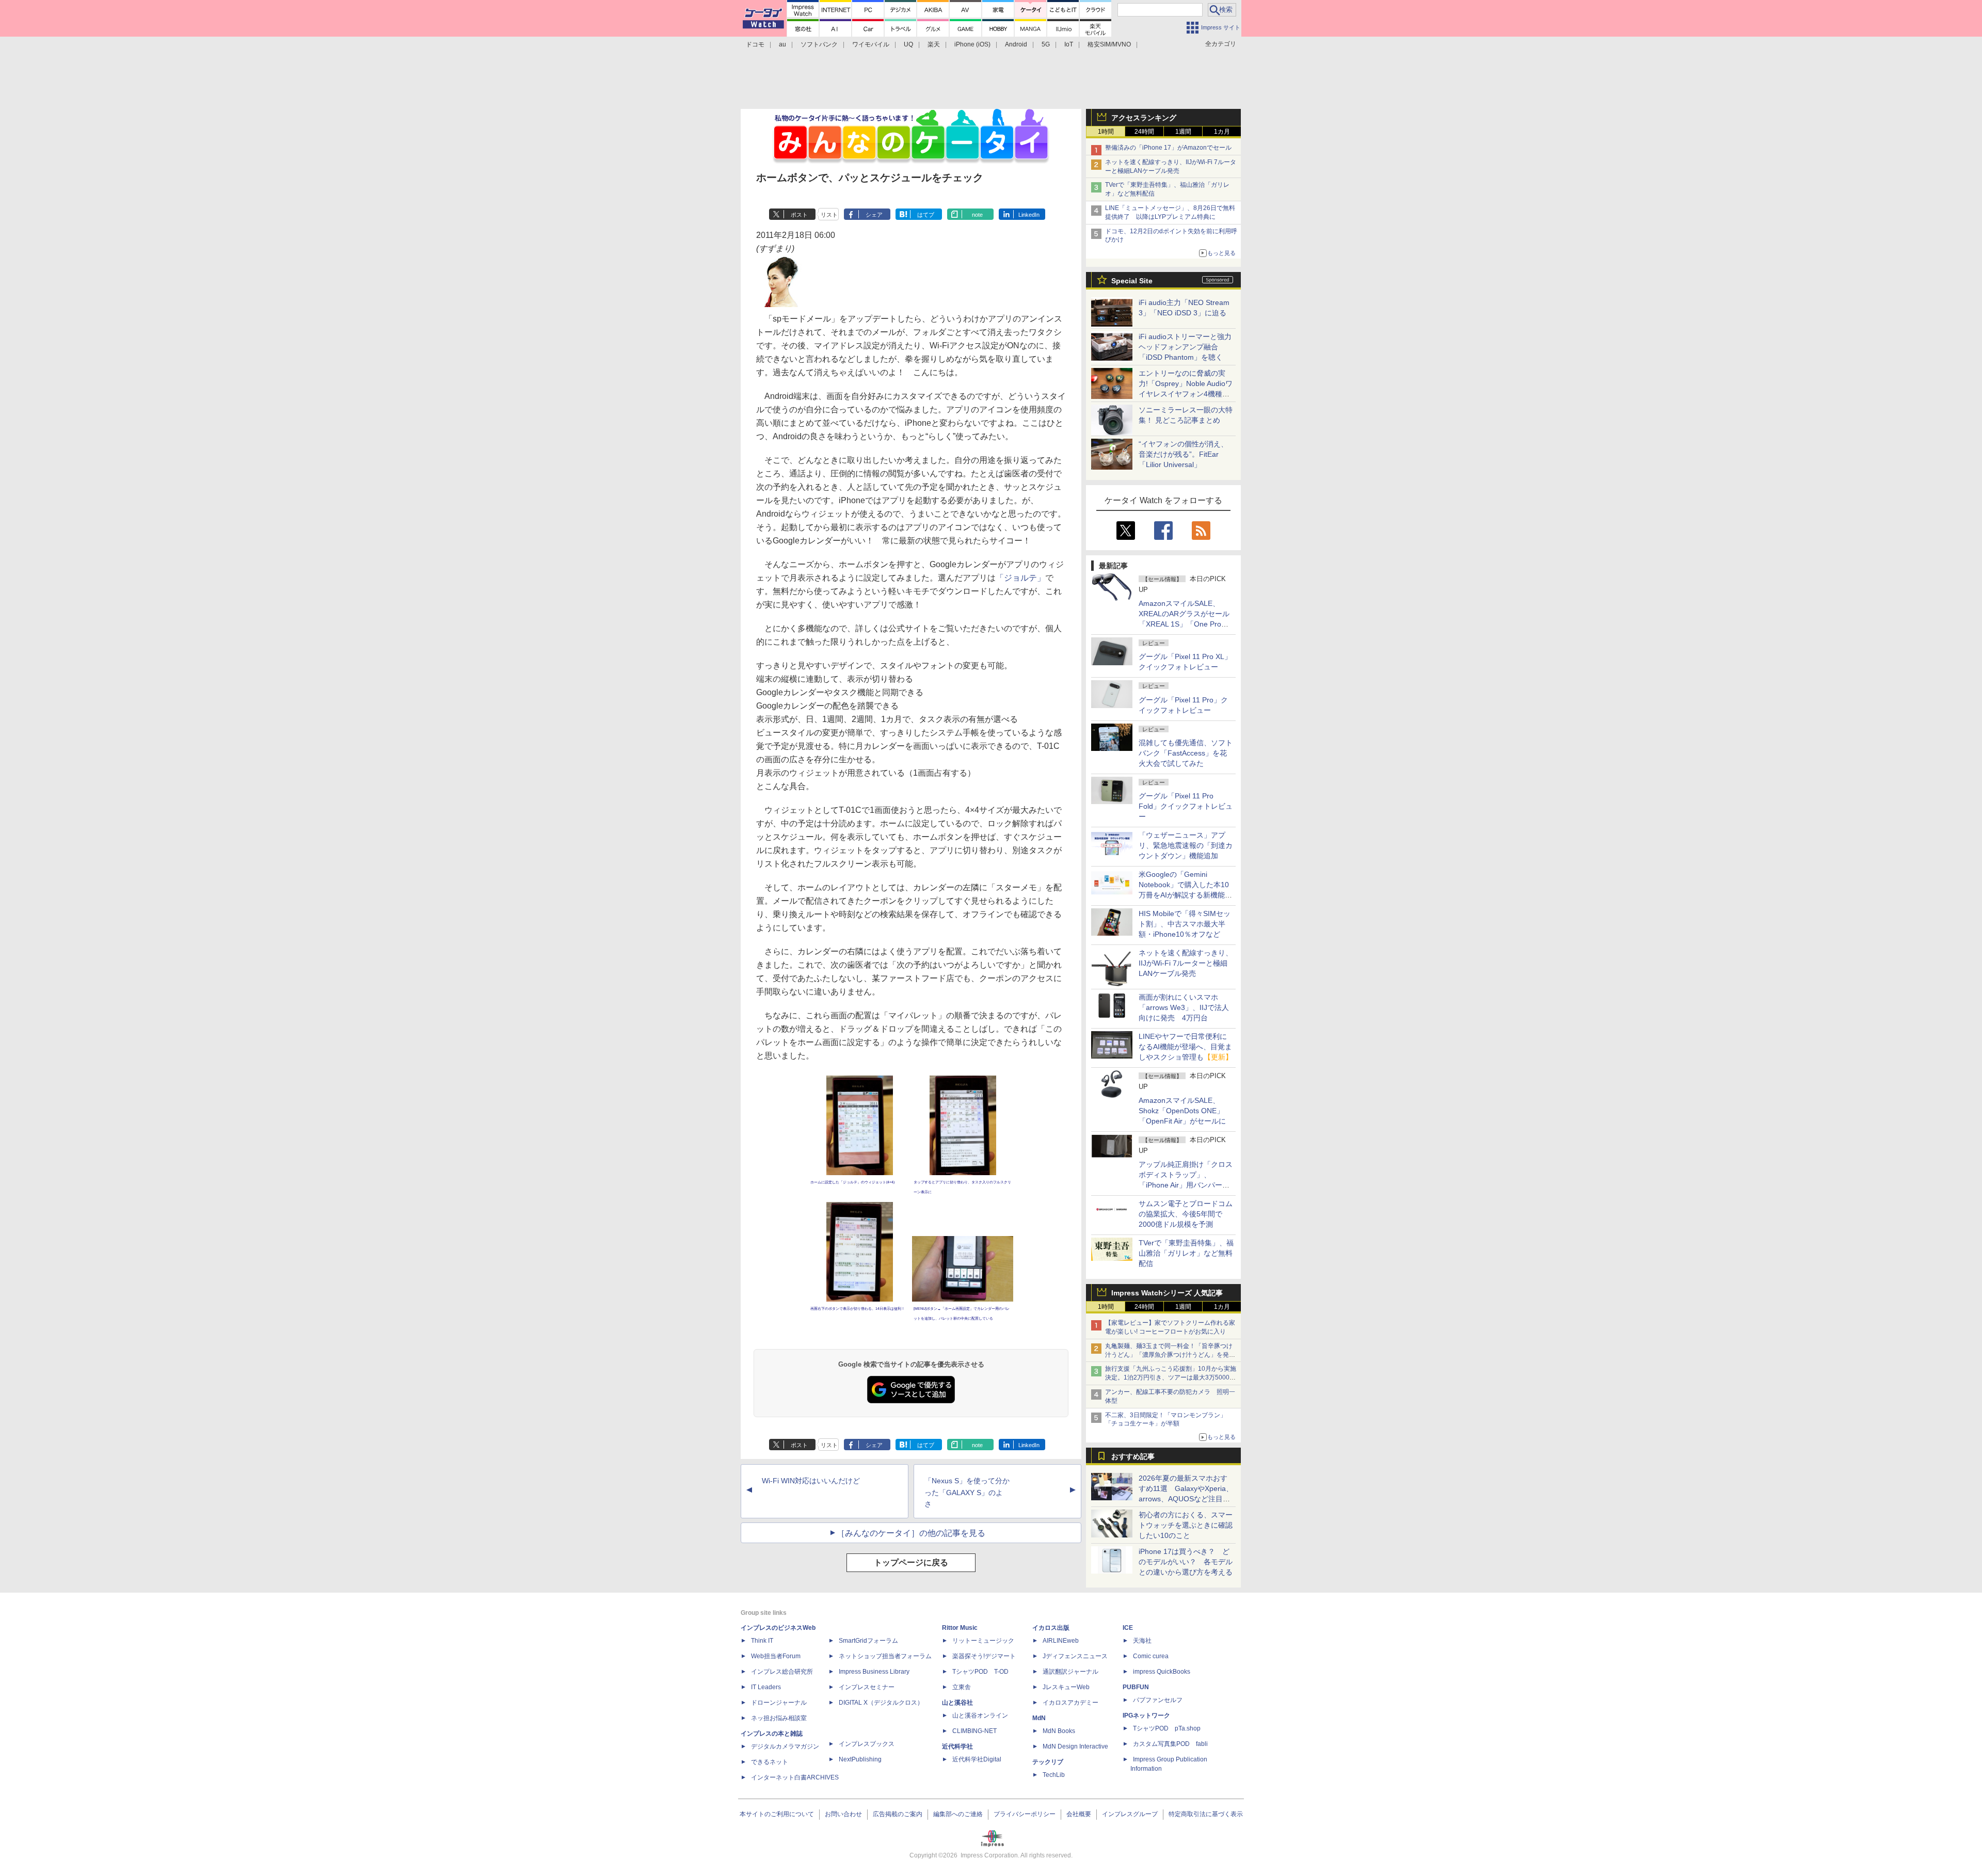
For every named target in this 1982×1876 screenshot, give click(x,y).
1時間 (1106, 132)
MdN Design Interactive (1075, 1746)
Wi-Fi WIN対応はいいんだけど (811, 1481)
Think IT (762, 1641)
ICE (1128, 1628)
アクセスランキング (1144, 118)
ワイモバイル (871, 44)
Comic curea (1151, 1656)
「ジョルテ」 (1020, 578)
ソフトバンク (819, 44)
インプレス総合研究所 (782, 1672)
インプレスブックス (867, 1744)
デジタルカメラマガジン (785, 1746)
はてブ (926, 215)
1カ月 (1222, 132)
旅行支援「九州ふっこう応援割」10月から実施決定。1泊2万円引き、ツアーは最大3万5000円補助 (1171, 1377)
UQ (908, 44)
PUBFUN (1136, 1687)
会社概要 (1079, 1814)
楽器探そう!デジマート (984, 1656)
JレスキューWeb (1066, 1687)
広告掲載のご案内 (898, 1814)
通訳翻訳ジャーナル (1070, 1672)
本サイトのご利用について (777, 1814)
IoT (1069, 44)
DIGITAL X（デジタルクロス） (881, 1703)
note (977, 215)
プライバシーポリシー (1025, 1814)
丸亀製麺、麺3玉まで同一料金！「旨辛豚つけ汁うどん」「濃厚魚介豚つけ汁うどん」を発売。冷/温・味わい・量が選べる (1169, 1355)
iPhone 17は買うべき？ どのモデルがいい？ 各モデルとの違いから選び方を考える (1186, 1562)
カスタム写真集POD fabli (1170, 1744)
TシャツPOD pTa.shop (1167, 1728)
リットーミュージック (983, 1641)
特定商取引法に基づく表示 (1206, 1814)
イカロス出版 (1051, 1628)
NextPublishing (860, 1759)
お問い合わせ (843, 1814)
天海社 (1142, 1641)
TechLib (1054, 1775)
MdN (1039, 1718)
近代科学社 (957, 1746)
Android (1016, 44)
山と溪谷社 (957, 1703)
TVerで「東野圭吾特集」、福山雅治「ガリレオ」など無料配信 (1186, 1253)
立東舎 (962, 1687)
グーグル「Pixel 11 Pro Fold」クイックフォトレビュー (1186, 806)
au (782, 44)
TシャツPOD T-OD (980, 1672)
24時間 (1144, 132)
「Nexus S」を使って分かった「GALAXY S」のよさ (967, 1493)
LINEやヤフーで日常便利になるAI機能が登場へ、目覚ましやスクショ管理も (1186, 1047)
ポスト (799, 215)
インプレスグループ (1130, 1814)
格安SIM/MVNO (1109, 44)
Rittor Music (960, 1628)
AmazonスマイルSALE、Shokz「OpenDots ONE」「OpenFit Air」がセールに (1182, 1111)
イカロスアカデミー (1070, 1703)
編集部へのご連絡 (958, 1814)
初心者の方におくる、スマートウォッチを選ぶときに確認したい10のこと (1186, 1525)
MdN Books (1059, 1731)
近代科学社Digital (977, 1759)
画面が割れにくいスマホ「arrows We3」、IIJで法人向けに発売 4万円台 (1184, 1007)
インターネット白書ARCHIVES (795, 1777)
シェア (874, 215)
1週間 (1183, 132)
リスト (829, 215)
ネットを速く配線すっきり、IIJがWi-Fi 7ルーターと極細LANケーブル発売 (1186, 963)
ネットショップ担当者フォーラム (885, 1656)
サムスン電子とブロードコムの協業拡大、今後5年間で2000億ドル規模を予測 (1186, 1214)
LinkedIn (1029, 215)
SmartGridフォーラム (868, 1641)
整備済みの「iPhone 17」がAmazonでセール (1168, 148)
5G (1046, 44)
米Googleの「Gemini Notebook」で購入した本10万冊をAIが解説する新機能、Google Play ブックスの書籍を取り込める (1185, 895)
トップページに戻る (911, 1562)
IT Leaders (766, 1687)
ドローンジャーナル (779, 1703)
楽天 (934, 44)
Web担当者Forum (776, 1656)
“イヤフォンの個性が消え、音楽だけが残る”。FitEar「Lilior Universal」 (1183, 454)
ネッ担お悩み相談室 (779, 1718)
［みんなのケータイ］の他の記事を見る (911, 1533)
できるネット (770, 1762)
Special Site (1132, 281)
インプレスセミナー (867, 1687)
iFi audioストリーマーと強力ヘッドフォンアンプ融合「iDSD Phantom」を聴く (1185, 347)
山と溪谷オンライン (980, 1715)
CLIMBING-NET (974, 1731)
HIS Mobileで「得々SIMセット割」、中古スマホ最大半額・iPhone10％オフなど (1185, 924)
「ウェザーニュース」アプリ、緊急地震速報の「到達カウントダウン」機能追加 (1186, 845)
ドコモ (755, 44)
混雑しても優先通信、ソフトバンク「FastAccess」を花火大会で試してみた (1186, 753)
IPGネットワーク (1146, 1715)
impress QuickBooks (1162, 1672)
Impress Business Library (874, 1672)
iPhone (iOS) (972, 44)
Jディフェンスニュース (1075, 1656)
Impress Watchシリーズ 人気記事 (1167, 1293)
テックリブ (1048, 1762)
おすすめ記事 (1133, 1456)
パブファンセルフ (1158, 1700)
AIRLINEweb (1061, 1641)
